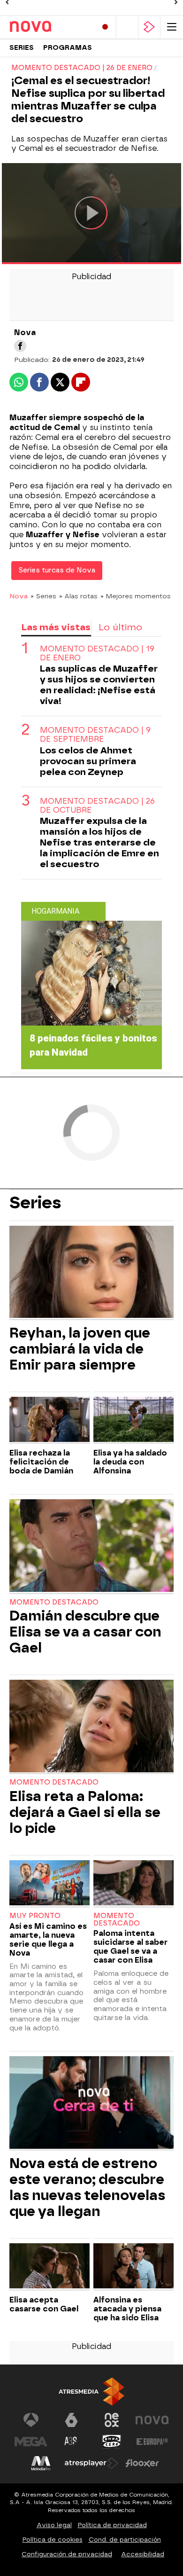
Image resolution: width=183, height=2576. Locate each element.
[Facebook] (20, 346)
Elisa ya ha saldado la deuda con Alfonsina (130, 1462)
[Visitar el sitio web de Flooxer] (142, 2463)
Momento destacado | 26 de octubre (97, 806)
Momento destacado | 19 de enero (97, 653)
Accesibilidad (143, 2554)
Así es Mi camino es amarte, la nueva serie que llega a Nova (48, 1940)
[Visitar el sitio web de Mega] (31, 2442)
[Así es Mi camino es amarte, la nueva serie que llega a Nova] (50, 1884)
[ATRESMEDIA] (91, 2392)
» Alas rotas (78, 596)
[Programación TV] (127, 27)
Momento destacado (54, 1602)
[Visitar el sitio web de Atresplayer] (91, 2463)
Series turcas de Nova (57, 570)
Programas (68, 48)
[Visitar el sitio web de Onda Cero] (112, 2442)
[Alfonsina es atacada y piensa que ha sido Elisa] (133, 2267)
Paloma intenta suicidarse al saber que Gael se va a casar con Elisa (130, 1947)
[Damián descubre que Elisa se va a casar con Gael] (91, 1546)
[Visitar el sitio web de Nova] (152, 2420)
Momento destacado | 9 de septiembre (95, 735)
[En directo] (105, 27)
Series (22, 48)
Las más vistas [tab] (56, 627)
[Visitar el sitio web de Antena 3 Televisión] (31, 2420)
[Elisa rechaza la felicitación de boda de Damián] (50, 1421)
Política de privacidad (112, 2525)
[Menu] (172, 27)
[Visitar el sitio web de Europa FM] (152, 2442)
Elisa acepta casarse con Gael (44, 2304)
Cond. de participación (125, 2540)
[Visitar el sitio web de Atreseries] (71, 2442)
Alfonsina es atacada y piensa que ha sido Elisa (127, 2309)
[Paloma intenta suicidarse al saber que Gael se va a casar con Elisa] (133, 1884)
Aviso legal (54, 2525)
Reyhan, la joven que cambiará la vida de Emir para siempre (80, 1349)
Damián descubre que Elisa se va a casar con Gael (85, 1632)
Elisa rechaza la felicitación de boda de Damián (41, 1462)
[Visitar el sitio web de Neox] (112, 2420)
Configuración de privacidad (67, 2554)
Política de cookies (53, 2540)
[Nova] (49, 27)
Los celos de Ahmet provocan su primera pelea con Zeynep (88, 761)
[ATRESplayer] (149, 27)
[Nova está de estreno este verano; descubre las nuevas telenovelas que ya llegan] (91, 2103)
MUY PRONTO (35, 1916)
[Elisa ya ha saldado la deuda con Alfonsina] (133, 1421)
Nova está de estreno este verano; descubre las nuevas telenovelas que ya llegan (87, 2187)
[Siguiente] (176, 2)
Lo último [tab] (120, 627)
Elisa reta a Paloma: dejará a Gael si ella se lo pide (85, 1812)
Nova (19, 596)
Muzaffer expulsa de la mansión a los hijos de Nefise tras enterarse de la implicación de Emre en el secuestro (99, 842)
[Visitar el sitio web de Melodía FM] (41, 2463)
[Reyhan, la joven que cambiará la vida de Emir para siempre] (91, 1273)
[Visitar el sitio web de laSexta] (71, 2420)
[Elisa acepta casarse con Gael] (50, 2267)
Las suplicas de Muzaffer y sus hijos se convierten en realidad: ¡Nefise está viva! (99, 685)
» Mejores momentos (136, 596)
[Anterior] (7, 2)
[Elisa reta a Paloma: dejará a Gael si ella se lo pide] (91, 1727)
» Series (43, 596)
